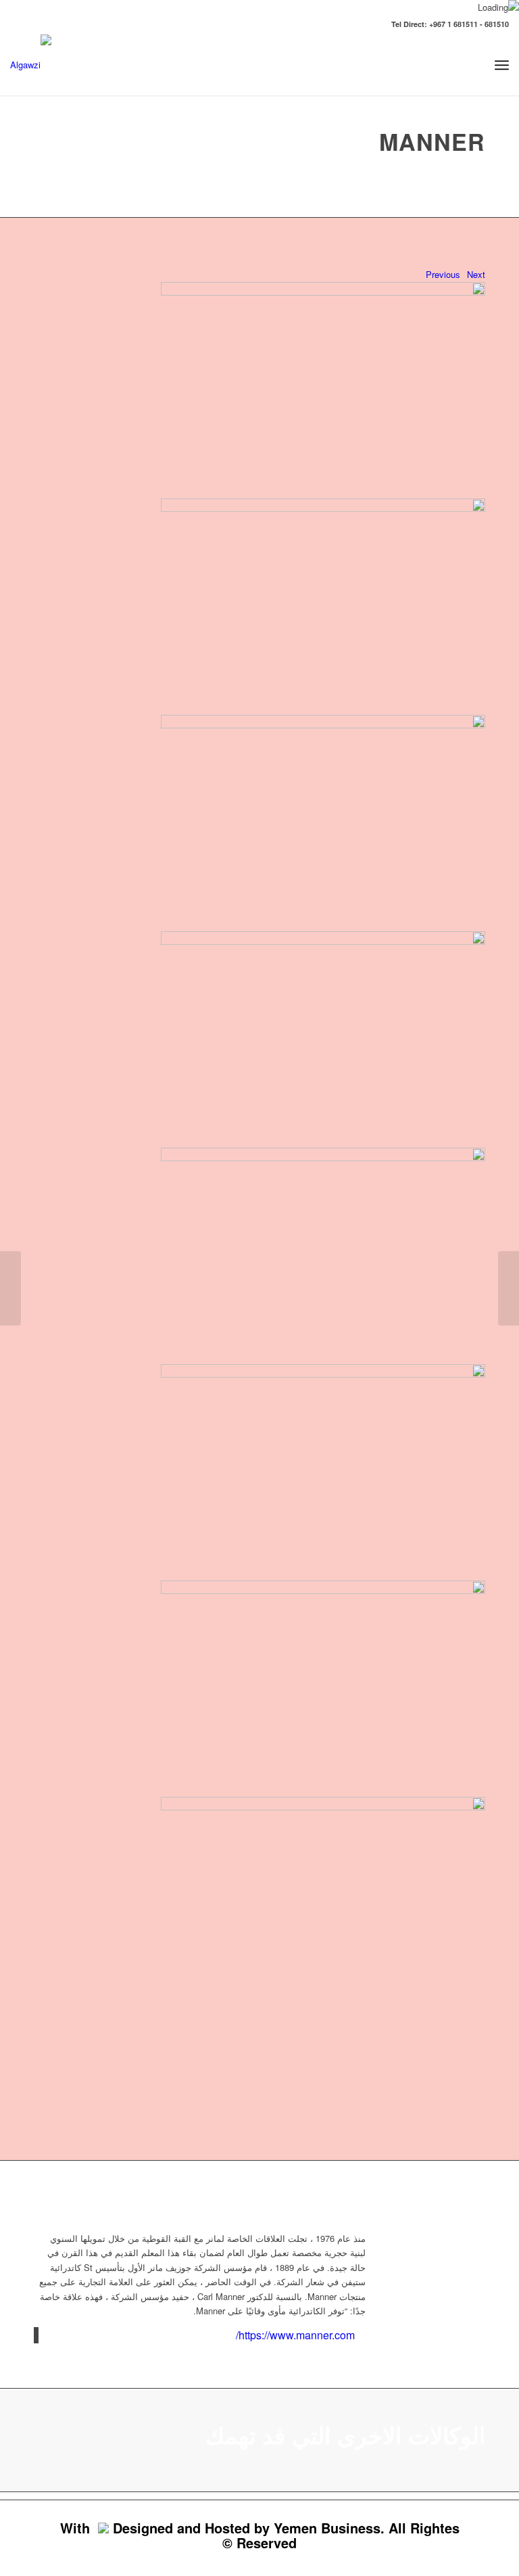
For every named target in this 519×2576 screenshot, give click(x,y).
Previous (443, 274)
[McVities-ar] (509, 1288)
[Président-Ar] (10, 1288)
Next (476, 274)
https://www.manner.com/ (295, 2335)
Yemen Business (327, 2528)
